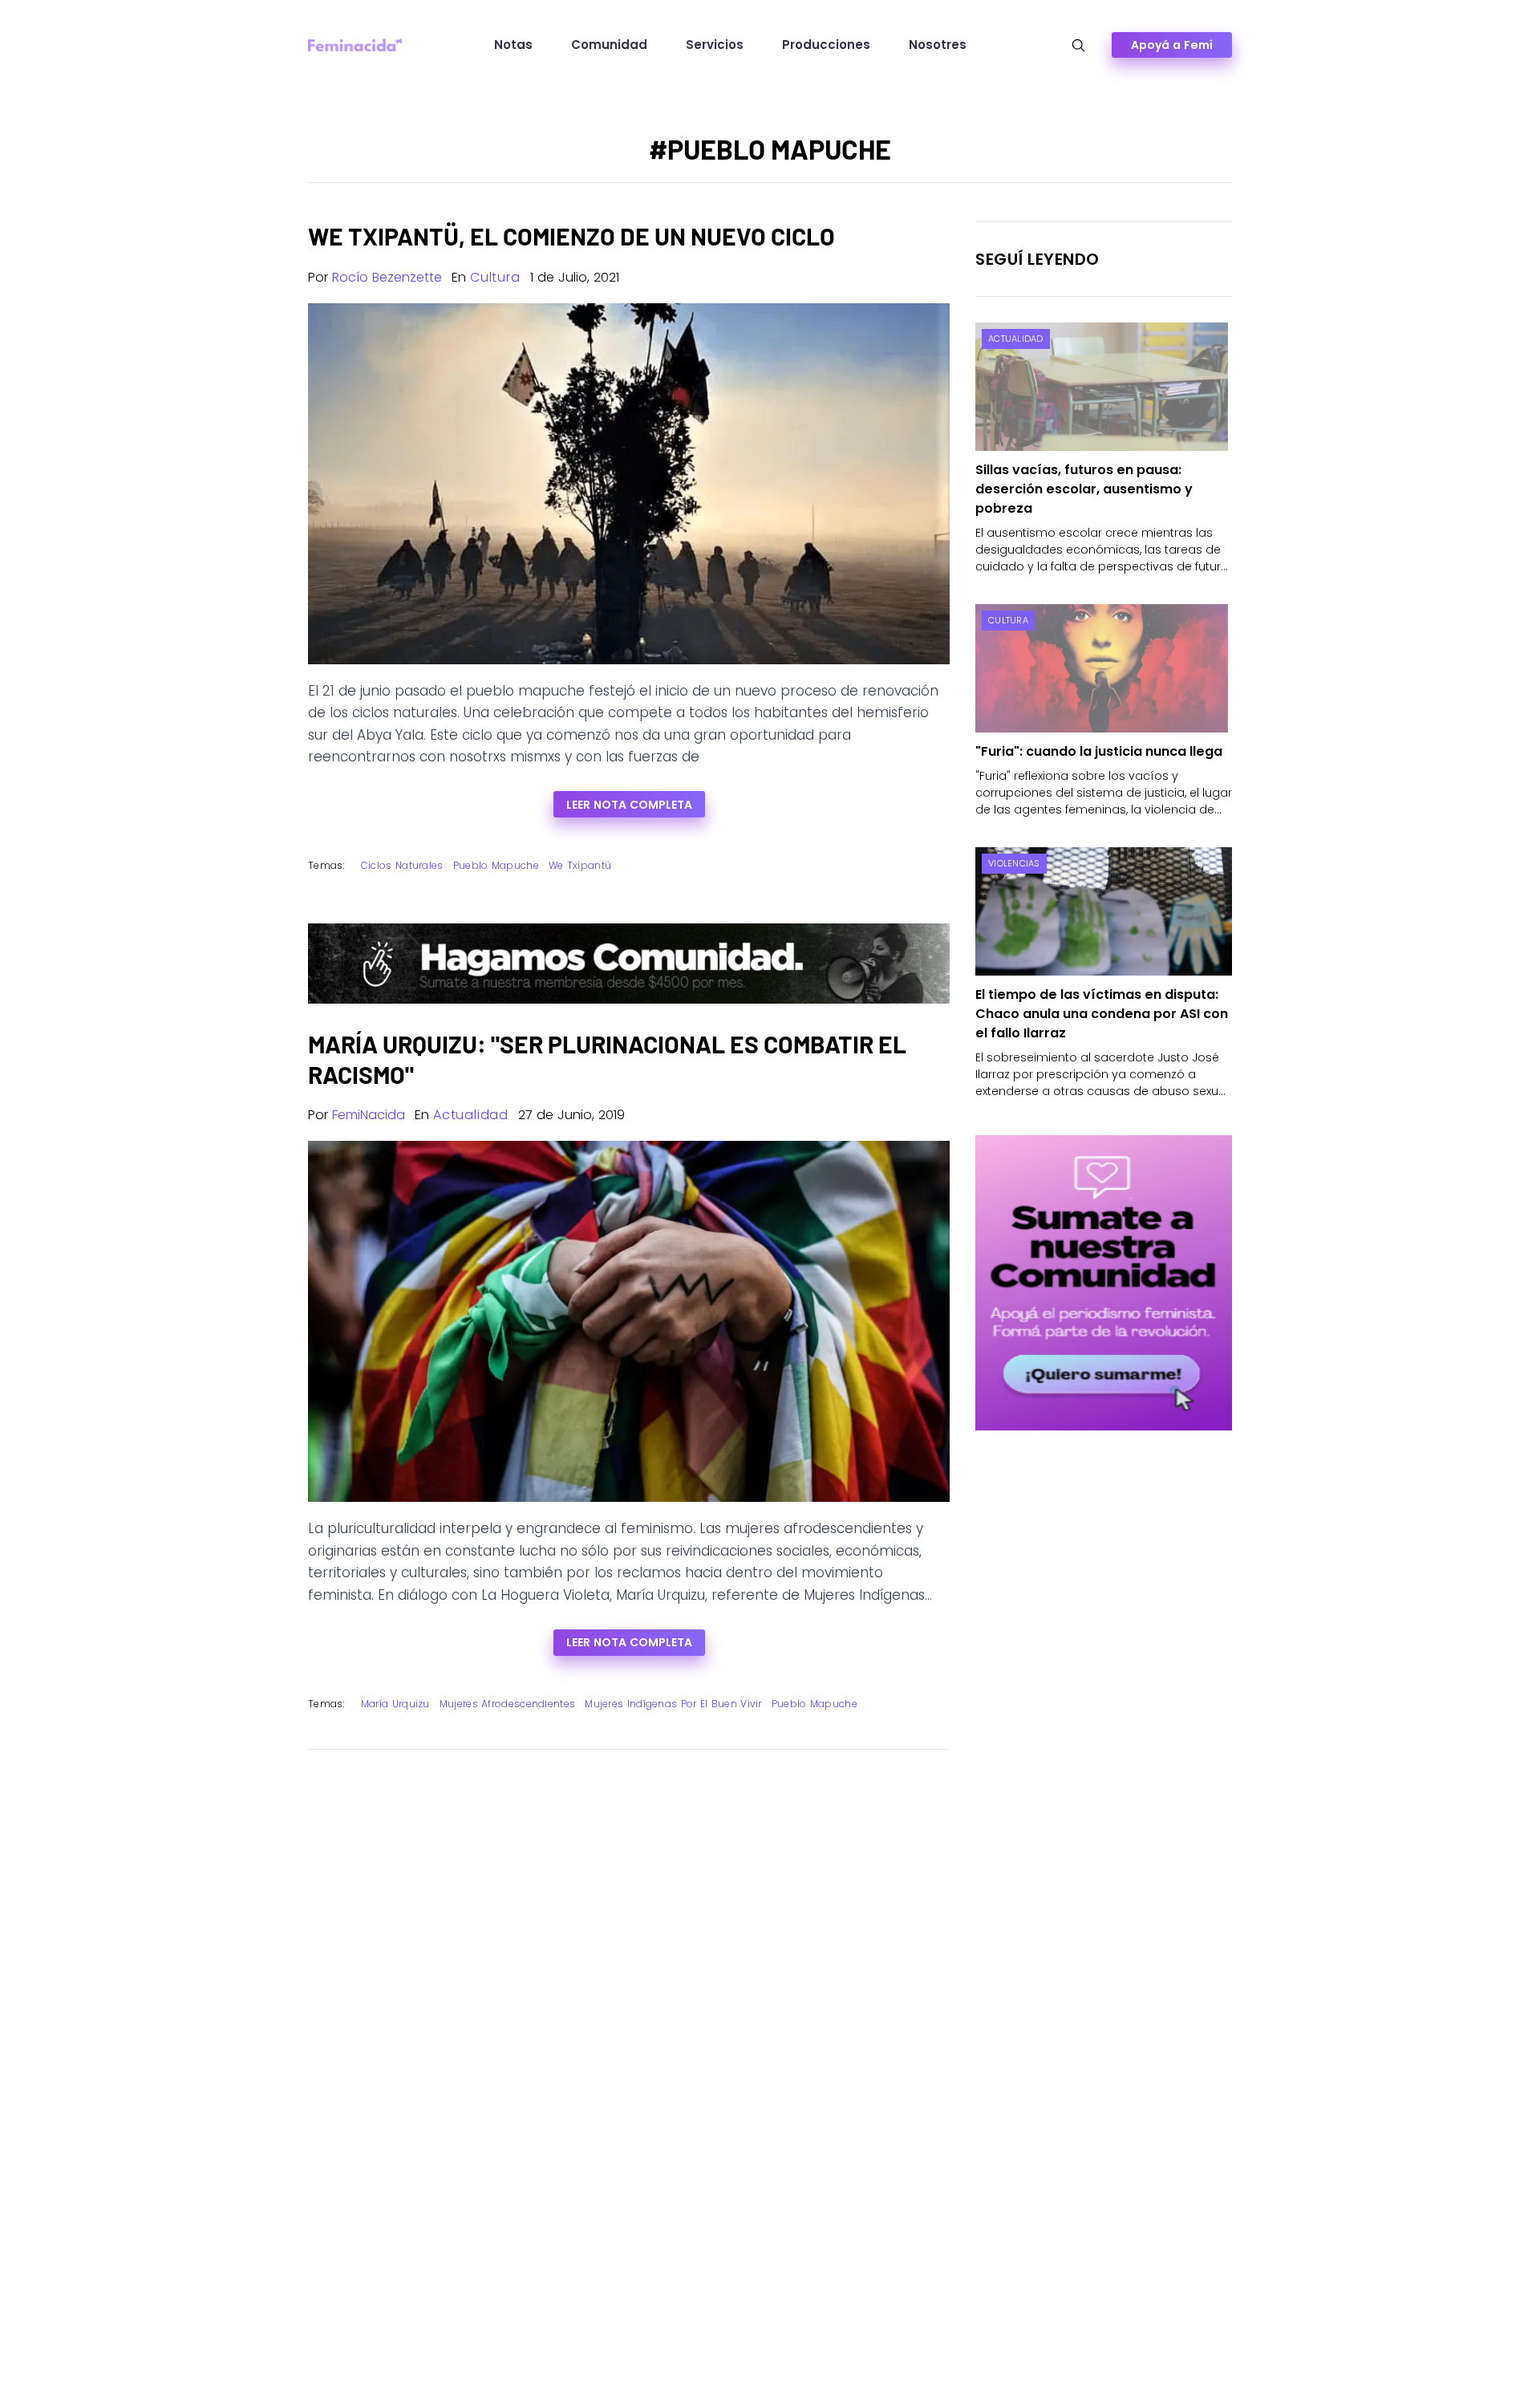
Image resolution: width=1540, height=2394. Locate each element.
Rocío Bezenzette (387, 277)
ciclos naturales (402, 865)
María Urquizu (395, 1704)
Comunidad (609, 45)
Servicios (715, 45)
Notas (513, 45)
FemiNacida (369, 1115)
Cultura (495, 277)
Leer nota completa (629, 805)
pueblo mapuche (496, 865)
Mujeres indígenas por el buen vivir (673, 1704)
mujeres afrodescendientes (508, 1704)
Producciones (826, 45)
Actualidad (471, 1115)
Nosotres (938, 45)
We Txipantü (580, 865)
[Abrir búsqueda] (1078, 45)
